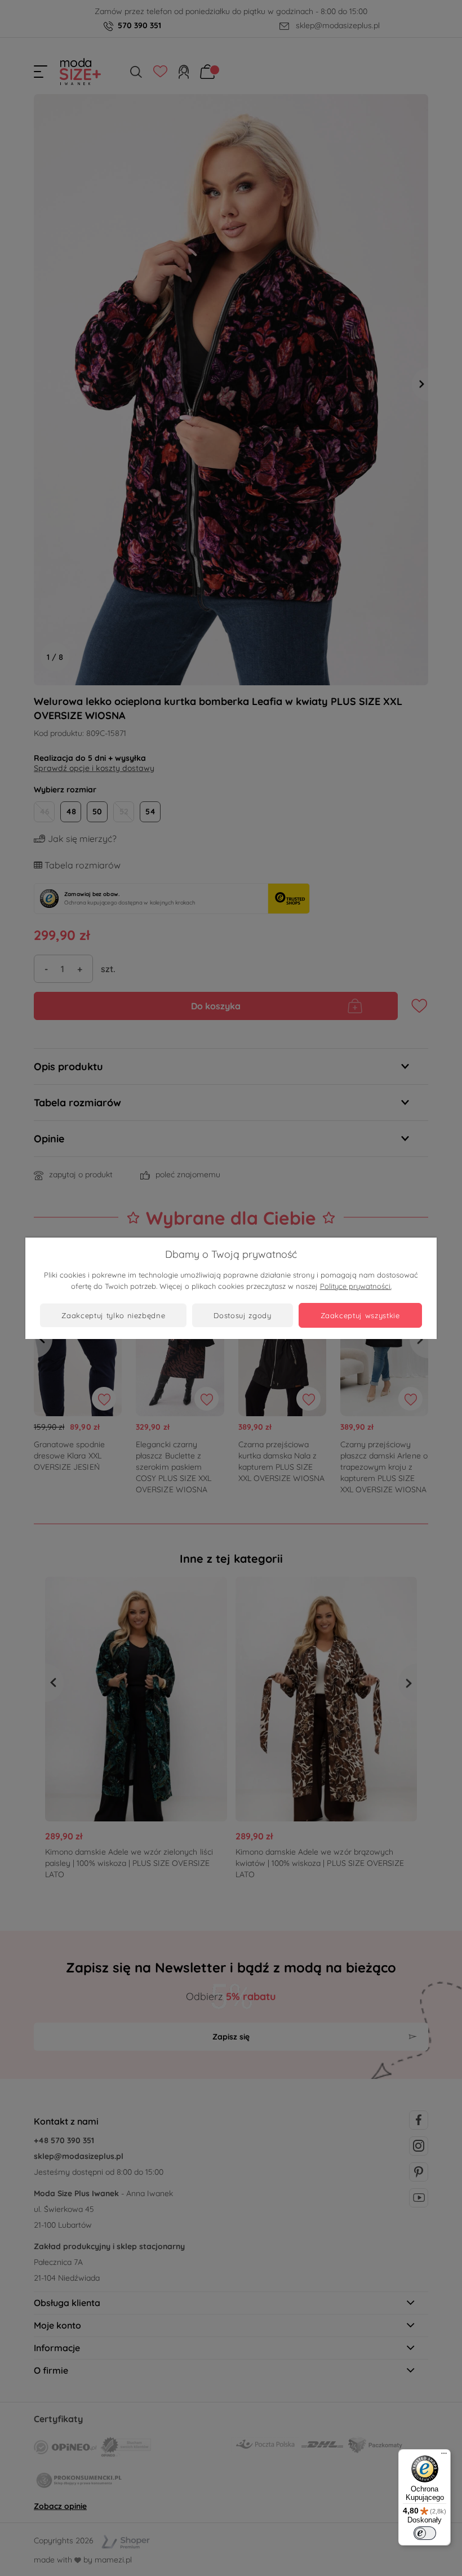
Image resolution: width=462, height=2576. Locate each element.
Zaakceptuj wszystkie (360, 1315)
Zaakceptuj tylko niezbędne (113, 1315)
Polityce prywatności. (356, 1286)
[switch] (425, 2533)
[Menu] (444, 2456)
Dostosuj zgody (242, 1315)
